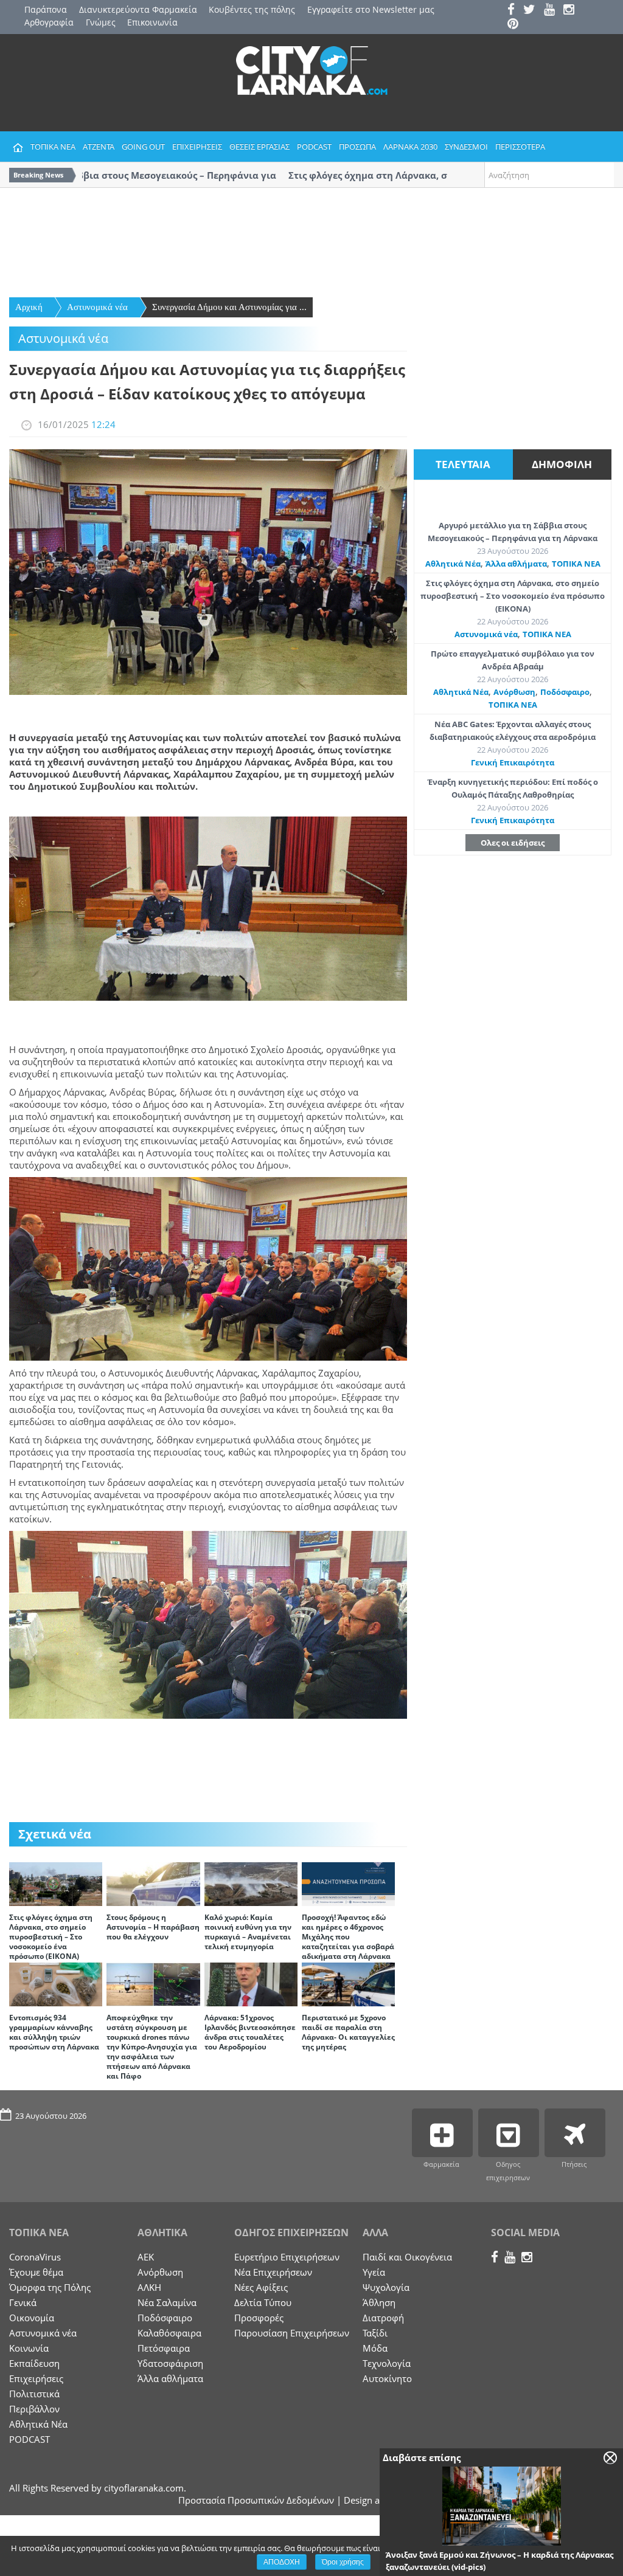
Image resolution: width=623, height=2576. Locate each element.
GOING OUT (143, 147)
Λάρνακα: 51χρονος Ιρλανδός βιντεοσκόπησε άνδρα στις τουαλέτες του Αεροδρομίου (250, 2032)
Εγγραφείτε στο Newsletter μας (371, 9)
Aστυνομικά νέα (97, 307)
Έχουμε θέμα (36, 2272)
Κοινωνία (29, 2348)
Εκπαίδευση (34, 2363)
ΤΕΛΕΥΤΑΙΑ (463, 464)
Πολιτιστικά (34, 2394)
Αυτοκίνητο (387, 2378)
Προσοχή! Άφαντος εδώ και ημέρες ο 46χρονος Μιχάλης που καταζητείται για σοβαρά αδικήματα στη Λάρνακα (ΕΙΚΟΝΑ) (348, 1942)
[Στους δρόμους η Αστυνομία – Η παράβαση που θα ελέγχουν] (153, 1883)
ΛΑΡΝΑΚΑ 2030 (410, 147)
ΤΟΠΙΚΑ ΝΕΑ (53, 147)
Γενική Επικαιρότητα (513, 762)
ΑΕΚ (146, 2257)
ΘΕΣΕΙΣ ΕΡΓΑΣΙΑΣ (259, 147)
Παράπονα (46, 9)
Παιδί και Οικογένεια (407, 2257)
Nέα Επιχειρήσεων (273, 2272)
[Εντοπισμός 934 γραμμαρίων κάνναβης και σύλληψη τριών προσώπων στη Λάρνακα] (56, 1983)
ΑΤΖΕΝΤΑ (99, 147)
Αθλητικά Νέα (453, 564)
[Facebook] (514, 11)
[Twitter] (532, 11)
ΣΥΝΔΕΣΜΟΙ (466, 147)
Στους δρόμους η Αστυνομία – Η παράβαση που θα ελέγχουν (153, 1927)
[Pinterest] (516, 25)
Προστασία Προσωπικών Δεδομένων (256, 2500)
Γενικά (23, 2302)
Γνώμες (101, 22)
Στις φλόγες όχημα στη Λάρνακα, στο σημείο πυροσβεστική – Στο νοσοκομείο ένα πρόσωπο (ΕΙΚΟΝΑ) (51, 1937)
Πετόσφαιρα (164, 2348)
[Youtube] (552, 11)
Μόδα (375, 2348)
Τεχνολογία (387, 2363)
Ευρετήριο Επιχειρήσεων (287, 2257)
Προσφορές (259, 2318)
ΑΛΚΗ (149, 2287)
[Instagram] (572, 11)
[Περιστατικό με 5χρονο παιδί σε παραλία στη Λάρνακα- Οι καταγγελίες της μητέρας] (348, 1983)
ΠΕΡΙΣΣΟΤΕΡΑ (520, 147)
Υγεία (374, 2272)
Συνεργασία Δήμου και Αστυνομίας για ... (229, 307)
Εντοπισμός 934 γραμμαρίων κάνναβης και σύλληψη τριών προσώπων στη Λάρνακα (54, 2032)
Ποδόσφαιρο (565, 692)
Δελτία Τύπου (263, 2302)
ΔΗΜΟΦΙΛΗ (562, 464)
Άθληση (379, 2302)
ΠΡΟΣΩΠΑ (357, 147)
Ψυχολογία (386, 2287)
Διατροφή (383, 2318)
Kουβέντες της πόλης (252, 9)
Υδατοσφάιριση (170, 2363)
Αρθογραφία (49, 22)
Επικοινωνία (152, 22)
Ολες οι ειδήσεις (513, 843)
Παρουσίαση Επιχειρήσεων (292, 2333)
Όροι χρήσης (343, 2562)
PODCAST (314, 147)
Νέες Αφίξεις (261, 2287)
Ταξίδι (375, 2333)
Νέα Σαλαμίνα (167, 2302)
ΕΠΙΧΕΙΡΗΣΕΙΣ (197, 147)
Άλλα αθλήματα (516, 564)
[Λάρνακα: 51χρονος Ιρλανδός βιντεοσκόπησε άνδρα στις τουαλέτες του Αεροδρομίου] (251, 1983)
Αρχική (29, 307)
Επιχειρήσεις (36, 2378)
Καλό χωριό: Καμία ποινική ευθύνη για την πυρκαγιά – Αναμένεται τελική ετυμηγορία (248, 1932)
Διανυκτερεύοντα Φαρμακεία (138, 9)
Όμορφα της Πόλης (50, 2287)
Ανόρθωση (514, 692)
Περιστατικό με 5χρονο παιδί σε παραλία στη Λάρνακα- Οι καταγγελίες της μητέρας (348, 2032)
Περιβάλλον (34, 2409)
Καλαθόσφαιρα (169, 2333)
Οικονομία (32, 2318)
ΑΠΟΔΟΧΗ (282, 2562)
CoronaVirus (35, 2257)
